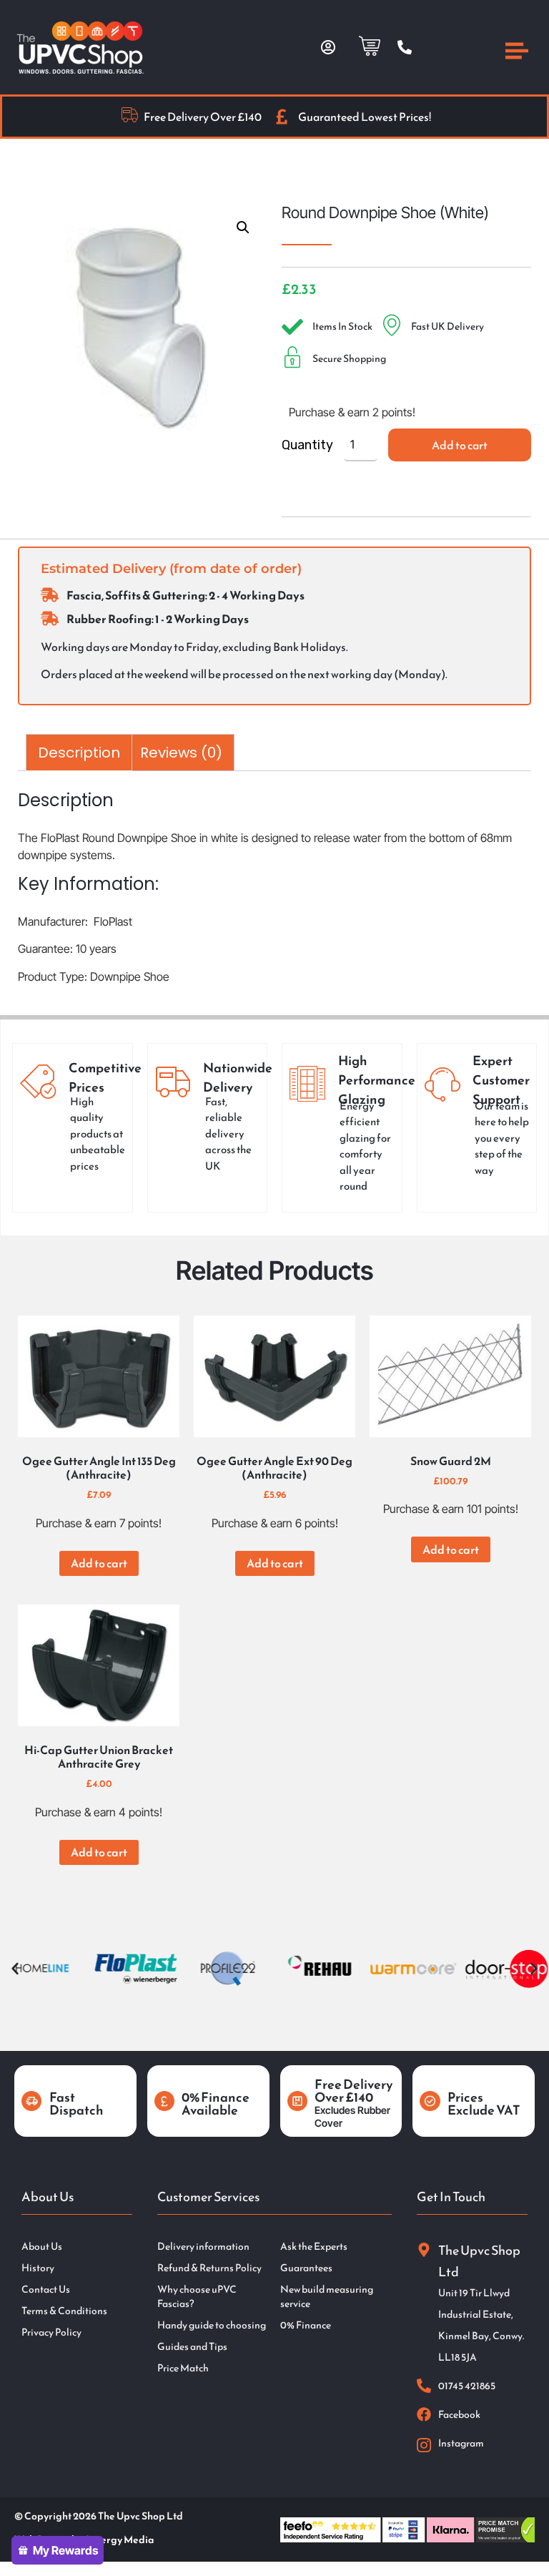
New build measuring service (327, 2297)
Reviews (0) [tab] (181, 753)
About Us (42, 2247)
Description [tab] (79, 753)
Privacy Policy (51, 2333)
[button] (243, 227)
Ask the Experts (314, 2247)
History (38, 2268)
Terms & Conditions (64, 2311)
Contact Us (46, 2290)
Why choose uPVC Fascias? (197, 2297)
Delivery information (203, 2247)
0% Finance (306, 2326)
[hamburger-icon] (517, 53)
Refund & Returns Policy (209, 2268)
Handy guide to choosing (212, 2326)
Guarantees (306, 2268)
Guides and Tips (192, 2347)
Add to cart (460, 445)
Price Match (183, 2369)
